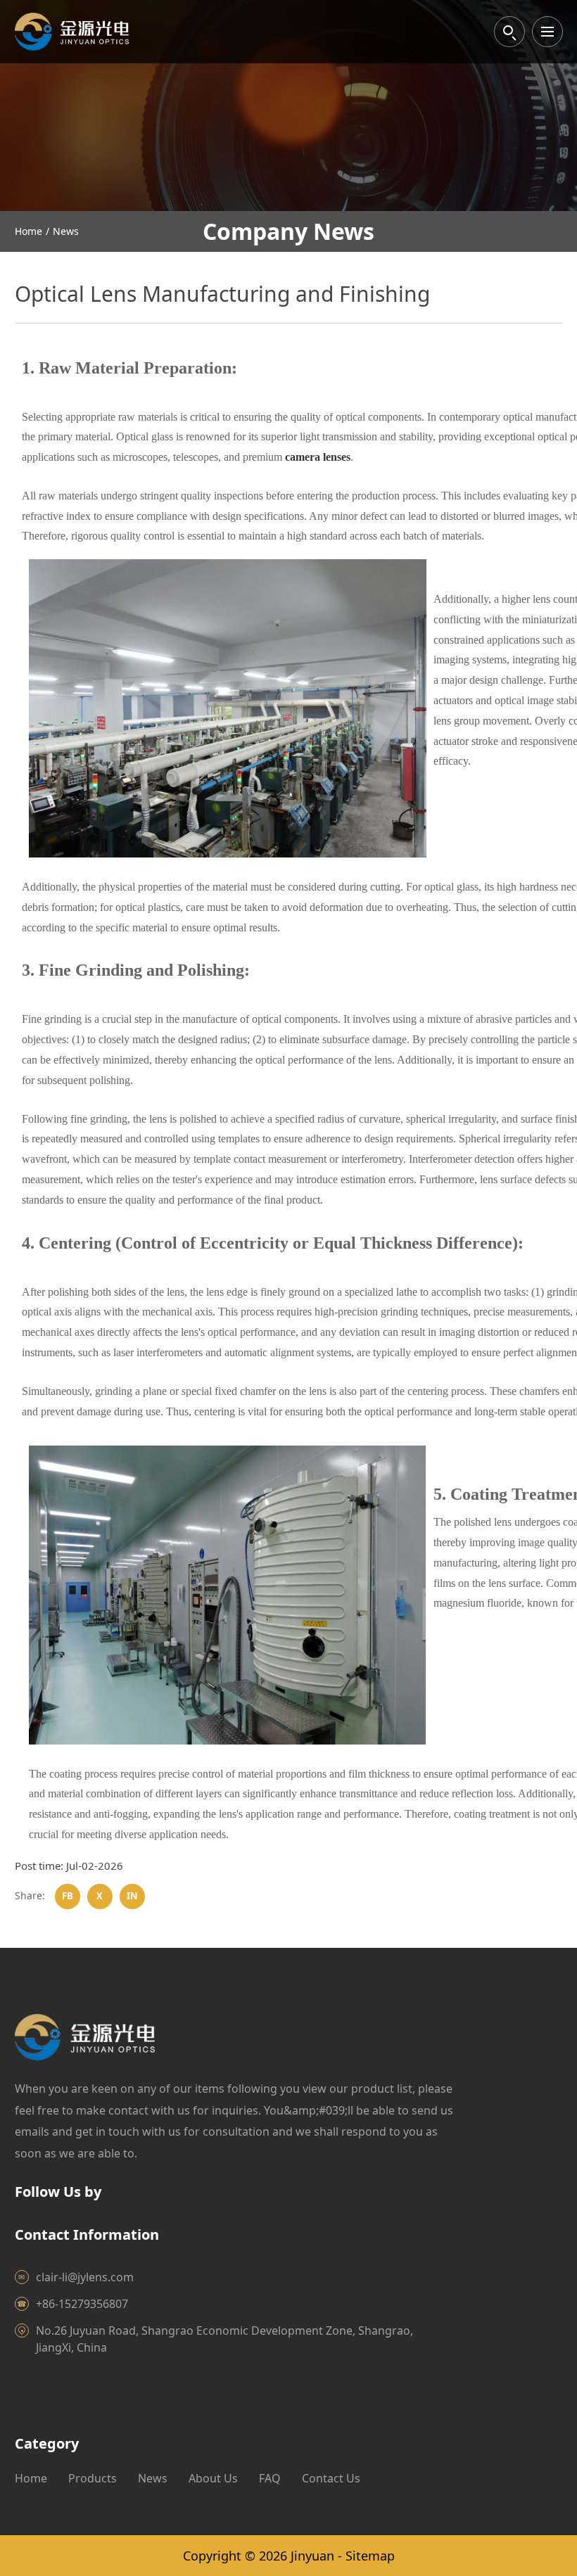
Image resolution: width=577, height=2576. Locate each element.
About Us (213, 2478)
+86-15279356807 (82, 2304)
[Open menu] (547, 32)
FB (68, 1896)
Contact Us (331, 2478)
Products (93, 2478)
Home (28, 231)
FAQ (270, 2478)
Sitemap (370, 2556)
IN (132, 1896)
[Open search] (509, 32)
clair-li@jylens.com (85, 2277)
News (66, 231)
